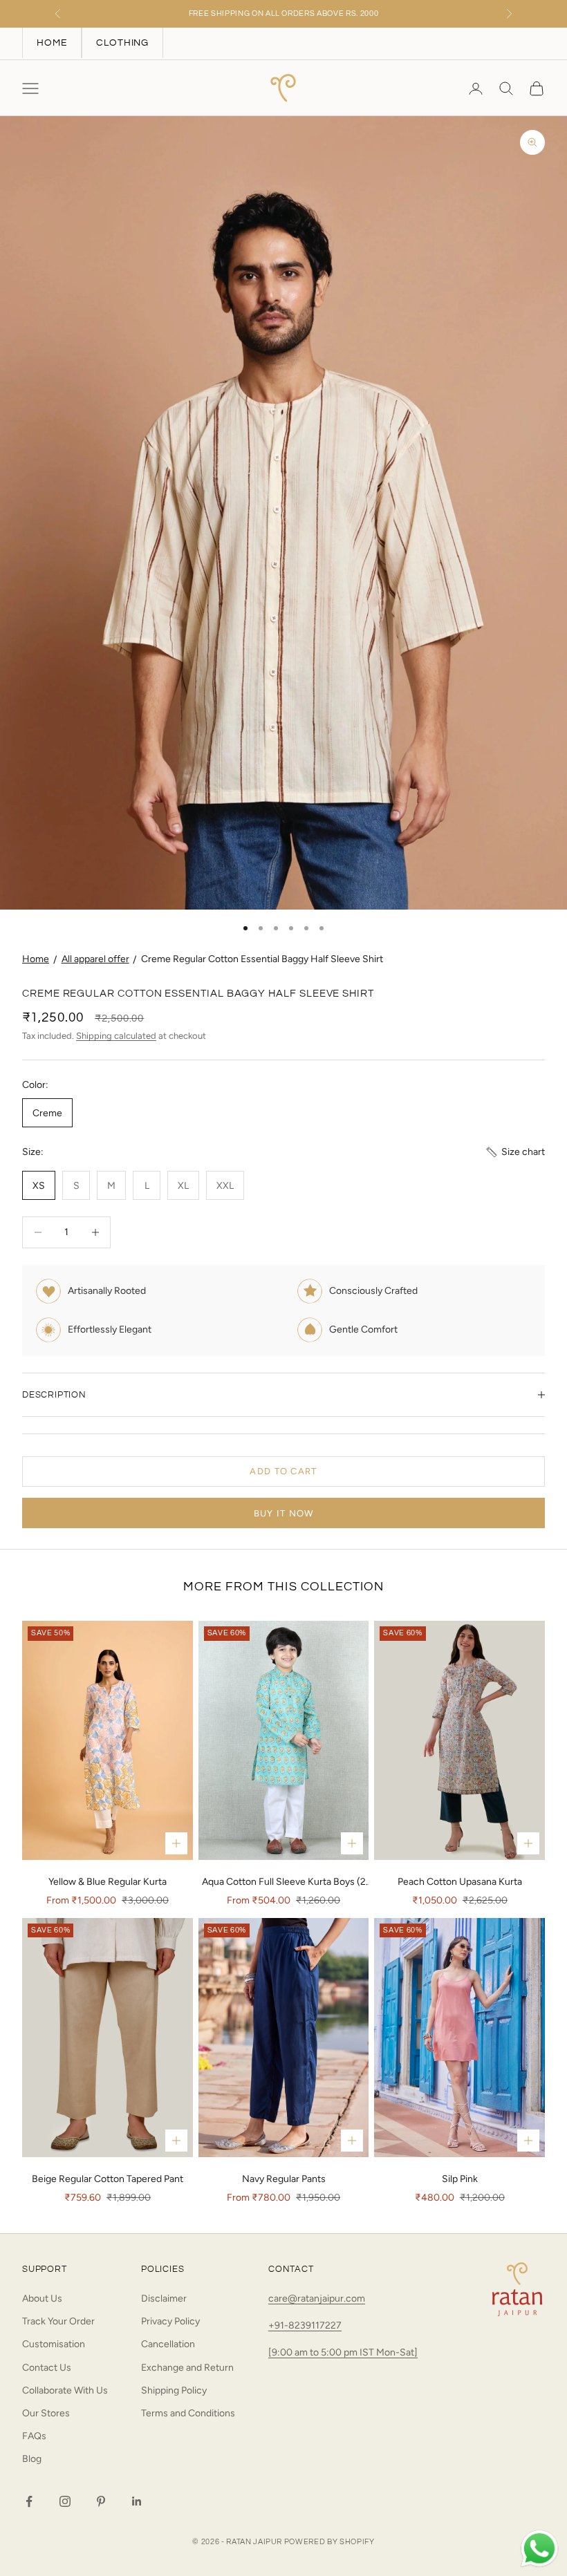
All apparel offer (95, 959)
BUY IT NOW (284, 1513)
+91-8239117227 (305, 2325)
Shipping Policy (174, 2390)
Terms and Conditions (188, 2413)
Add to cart (283, 1471)
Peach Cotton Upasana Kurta (460, 1882)
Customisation (54, 2344)
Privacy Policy (170, 2321)
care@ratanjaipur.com (317, 2298)
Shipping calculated (116, 1036)
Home (36, 959)
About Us (42, 2298)
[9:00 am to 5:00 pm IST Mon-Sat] (343, 2352)
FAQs (34, 2436)
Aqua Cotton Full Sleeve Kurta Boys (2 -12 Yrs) (284, 1883)
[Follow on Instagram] (65, 2501)
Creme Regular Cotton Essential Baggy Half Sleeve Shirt (262, 959)
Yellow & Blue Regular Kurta (108, 1882)
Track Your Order (58, 2321)
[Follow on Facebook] (29, 2501)
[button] (515, 1152)
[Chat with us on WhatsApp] (539, 2549)
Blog (32, 2459)
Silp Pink (460, 2179)
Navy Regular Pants (284, 2179)
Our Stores (46, 2413)
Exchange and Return (187, 2368)
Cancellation (168, 2344)
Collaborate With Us (65, 2390)
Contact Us (47, 2368)
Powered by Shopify (329, 2542)
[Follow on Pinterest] (101, 2501)
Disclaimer (164, 2298)
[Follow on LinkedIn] (137, 2501)
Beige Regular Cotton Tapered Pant (108, 2179)
